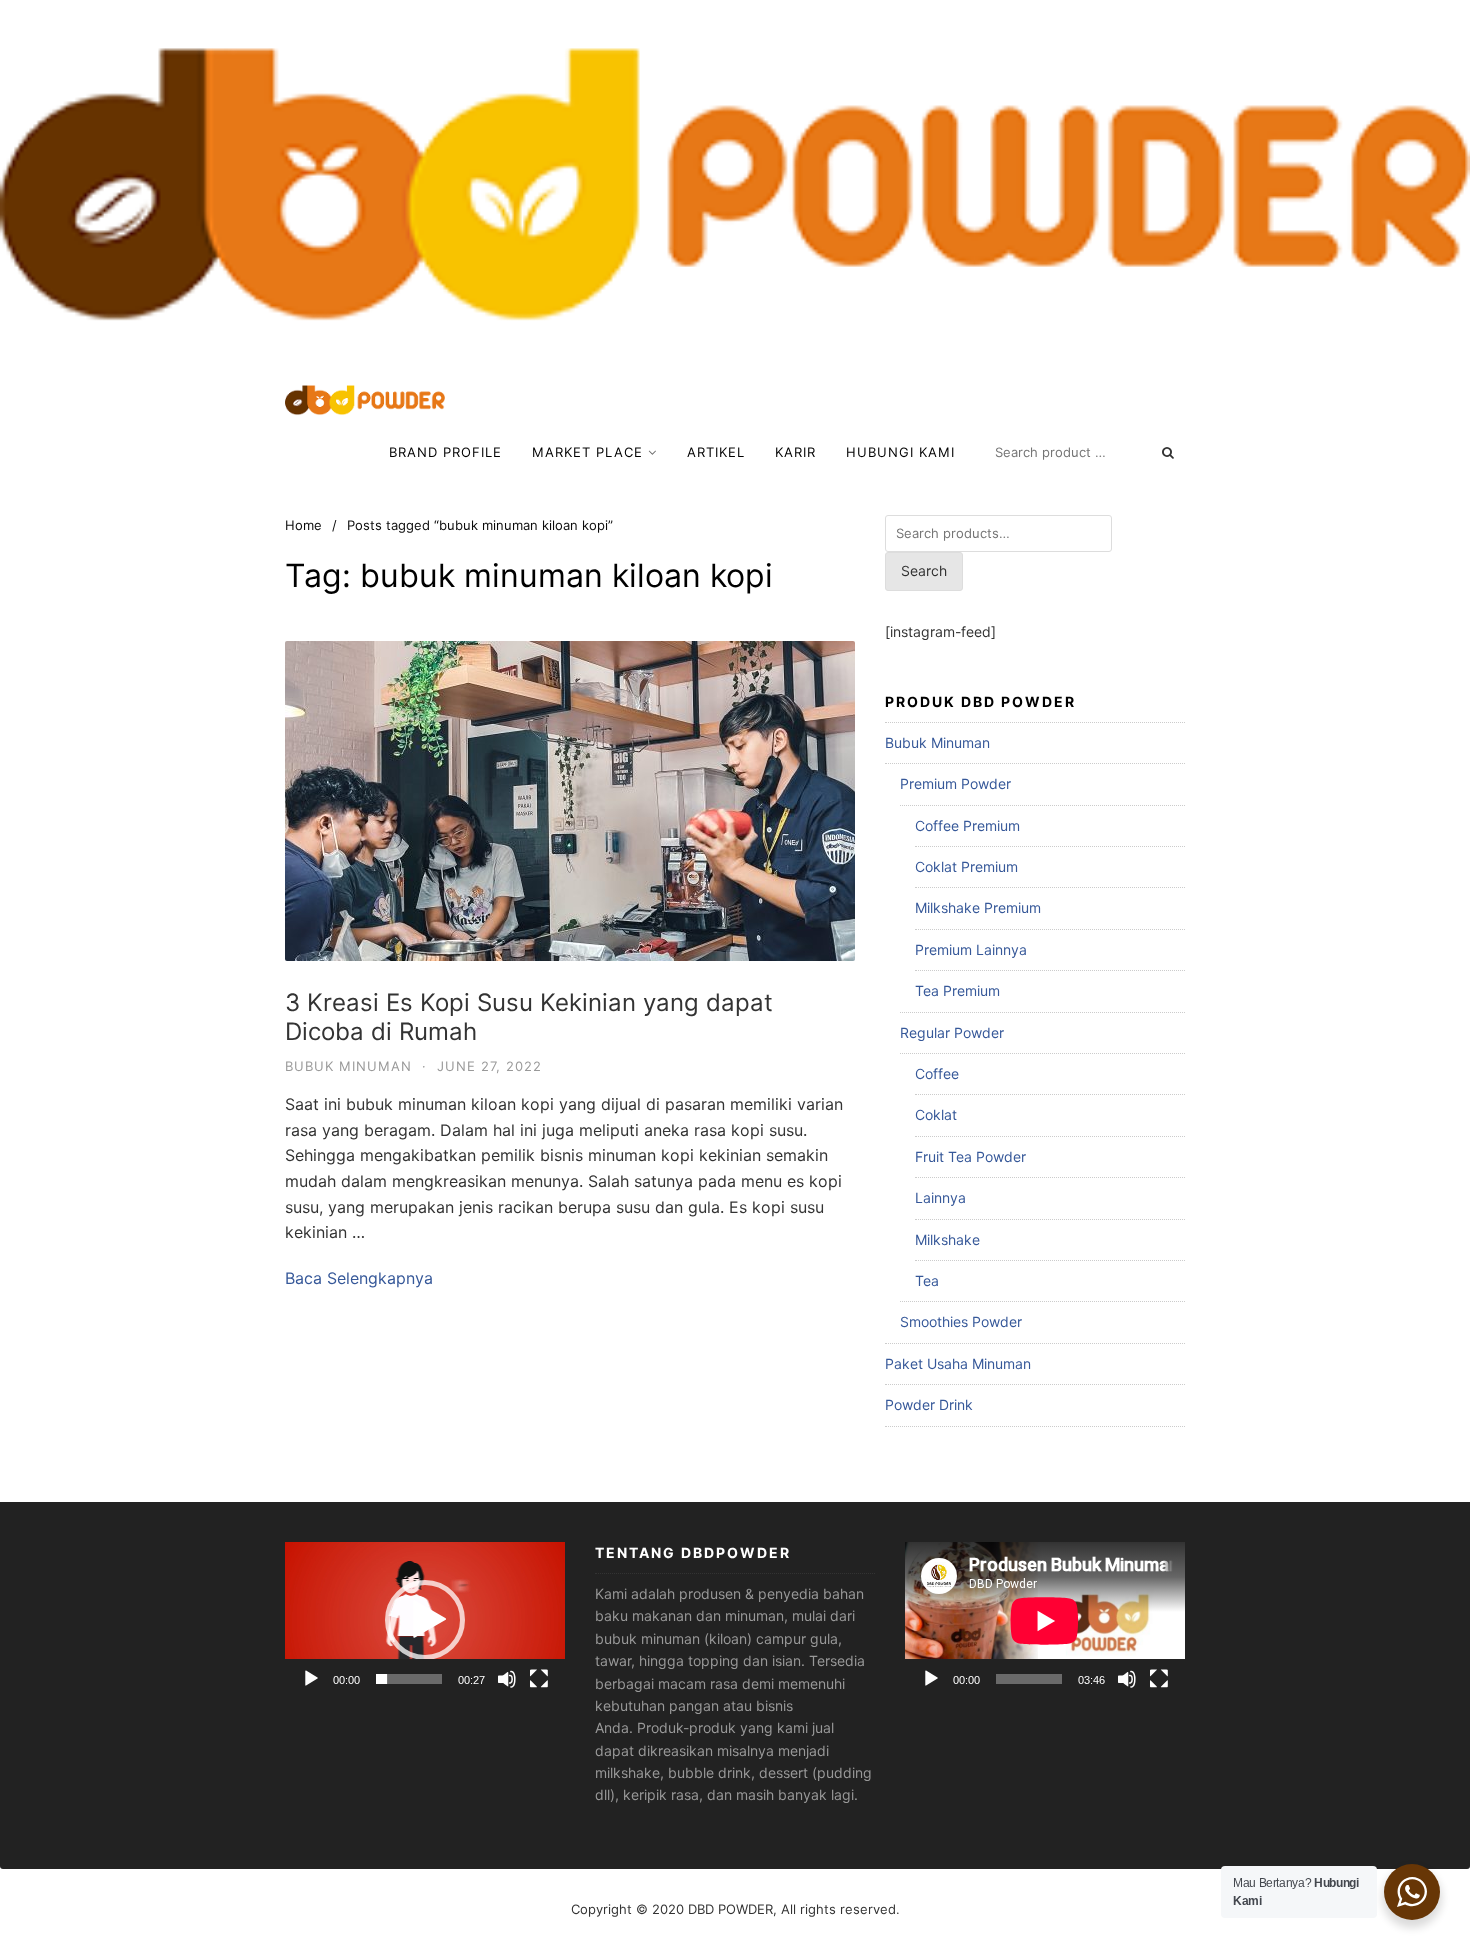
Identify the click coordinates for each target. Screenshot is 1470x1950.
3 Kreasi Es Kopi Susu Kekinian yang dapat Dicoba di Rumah (529, 1017)
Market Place (587, 452)
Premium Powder (955, 783)
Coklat (936, 1114)
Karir (795, 452)
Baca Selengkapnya (359, 1278)
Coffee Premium (967, 825)
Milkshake (947, 1239)
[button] (425, 1620)
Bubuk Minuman (348, 1066)
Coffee (937, 1073)
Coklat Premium (966, 866)
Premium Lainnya (971, 949)
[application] (425, 1620)
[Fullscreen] (539, 1679)
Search (924, 570)
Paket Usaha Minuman (958, 1363)
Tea (927, 1280)
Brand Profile (445, 452)
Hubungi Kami (900, 452)
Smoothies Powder (961, 1321)
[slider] (409, 1679)
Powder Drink (929, 1404)
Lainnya (940, 1197)
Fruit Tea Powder (970, 1156)
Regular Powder (952, 1032)
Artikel (716, 452)
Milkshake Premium (978, 907)
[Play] (311, 1679)
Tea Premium (957, 990)
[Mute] (507, 1679)
